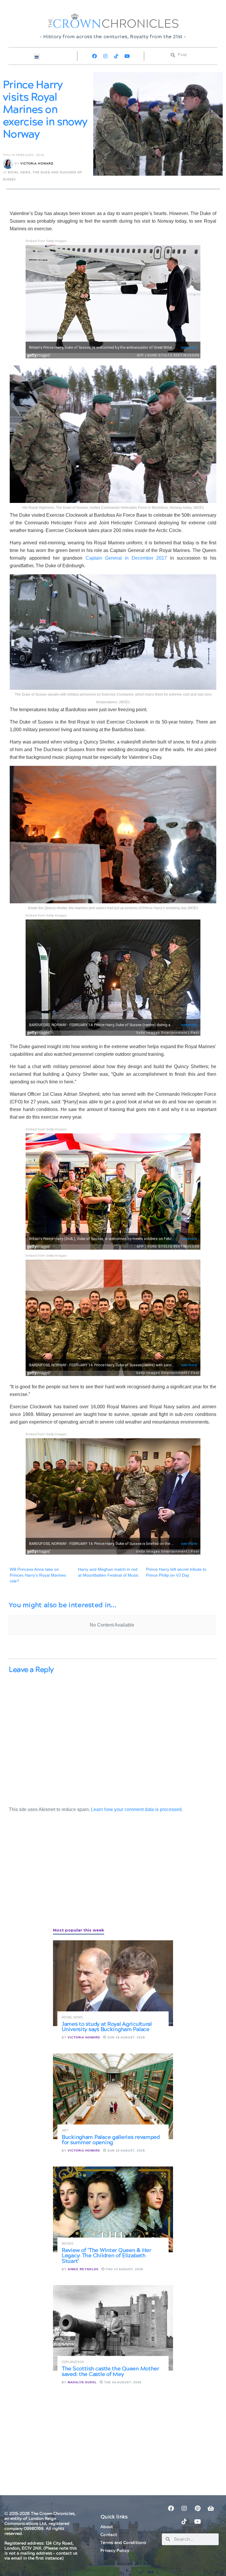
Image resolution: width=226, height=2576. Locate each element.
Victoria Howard (37, 164)
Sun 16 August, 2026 (126, 2037)
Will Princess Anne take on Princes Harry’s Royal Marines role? (38, 1575)
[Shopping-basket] (211, 2508)
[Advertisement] (53, 1877)
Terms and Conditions (123, 2543)
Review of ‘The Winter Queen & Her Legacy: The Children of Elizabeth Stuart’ (107, 2256)
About (107, 2527)
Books (68, 2244)
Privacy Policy (115, 2551)
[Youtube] (127, 56)
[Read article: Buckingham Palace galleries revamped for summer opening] (113, 2096)
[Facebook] (94, 56)
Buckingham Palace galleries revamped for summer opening (111, 2140)
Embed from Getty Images (46, 241)
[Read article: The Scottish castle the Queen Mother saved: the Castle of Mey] (113, 2328)
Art (65, 2131)
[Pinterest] (197, 2508)
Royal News (19, 172)
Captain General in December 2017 (126, 558)
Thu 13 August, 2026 (124, 2269)
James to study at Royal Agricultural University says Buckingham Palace (107, 2027)
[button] (37, 57)
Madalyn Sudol (82, 2382)
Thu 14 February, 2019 (23, 155)
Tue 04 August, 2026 (122, 2382)
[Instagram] (105, 56)
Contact (109, 2535)
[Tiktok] (116, 56)
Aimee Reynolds (83, 2269)
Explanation (73, 2362)
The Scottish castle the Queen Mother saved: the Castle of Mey (110, 2371)
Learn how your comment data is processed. (137, 1809)
